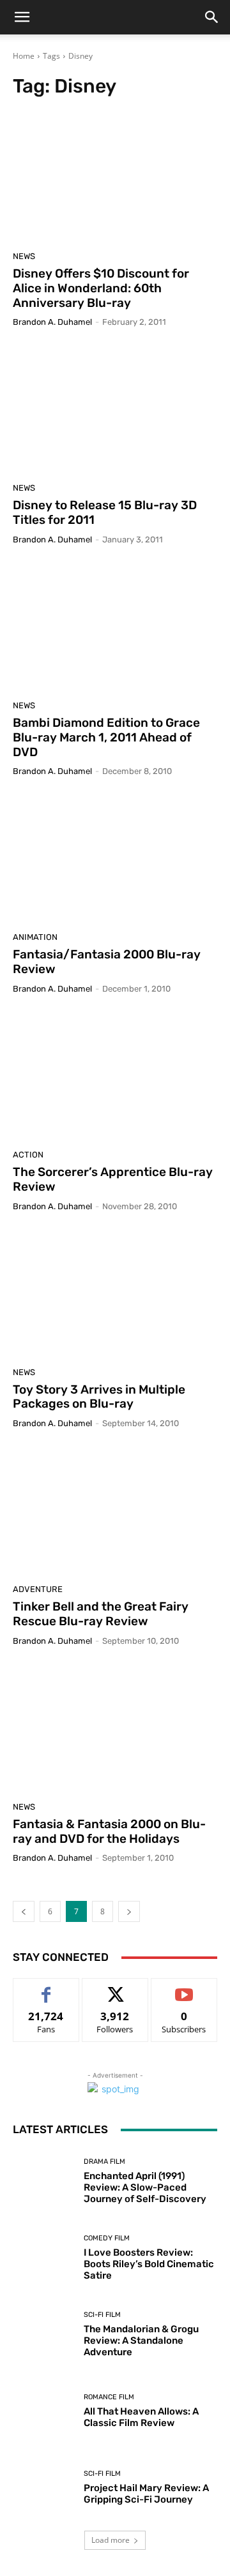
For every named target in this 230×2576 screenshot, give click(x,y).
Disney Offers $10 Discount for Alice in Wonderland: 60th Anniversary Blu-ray (101, 288)
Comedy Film (107, 2238)
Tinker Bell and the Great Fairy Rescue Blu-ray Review (101, 1614)
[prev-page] (24, 1911)
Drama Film (104, 2162)
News (24, 256)
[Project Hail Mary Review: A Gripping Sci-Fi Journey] (43, 2487)
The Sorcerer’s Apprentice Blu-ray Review (113, 1179)
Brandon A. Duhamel (52, 322)
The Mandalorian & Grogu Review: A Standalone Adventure (141, 2341)
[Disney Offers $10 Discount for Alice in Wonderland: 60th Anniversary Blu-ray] (115, 178)
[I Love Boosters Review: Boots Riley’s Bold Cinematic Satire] (43, 2258)
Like (46, 1988)
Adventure (38, 1589)
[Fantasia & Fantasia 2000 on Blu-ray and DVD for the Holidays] (115, 1729)
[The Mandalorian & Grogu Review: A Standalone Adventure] (43, 2334)
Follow (115, 1988)
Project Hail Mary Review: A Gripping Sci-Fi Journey (146, 2494)
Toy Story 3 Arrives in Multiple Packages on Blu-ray (99, 1397)
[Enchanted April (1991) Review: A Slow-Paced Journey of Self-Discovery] (43, 2181)
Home (24, 56)
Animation (35, 937)
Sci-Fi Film (102, 2315)
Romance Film (109, 2397)
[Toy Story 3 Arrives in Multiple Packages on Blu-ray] (115, 1294)
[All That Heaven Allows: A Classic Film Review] (43, 2411)
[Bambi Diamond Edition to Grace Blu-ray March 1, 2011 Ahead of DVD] (115, 627)
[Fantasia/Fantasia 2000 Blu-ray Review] (115, 859)
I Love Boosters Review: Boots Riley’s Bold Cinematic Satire (149, 2264)
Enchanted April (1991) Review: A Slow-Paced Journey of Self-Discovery (145, 2187)
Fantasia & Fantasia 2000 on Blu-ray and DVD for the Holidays (109, 1831)
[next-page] (129, 1911)
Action (28, 1155)
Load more (111, 2540)
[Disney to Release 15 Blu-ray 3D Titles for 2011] (115, 410)
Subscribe (184, 1988)
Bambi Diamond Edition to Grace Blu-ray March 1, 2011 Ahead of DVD (106, 737)
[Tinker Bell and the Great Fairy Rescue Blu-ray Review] (115, 1511)
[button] (22, 17)
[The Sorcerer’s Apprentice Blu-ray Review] (115, 1076)
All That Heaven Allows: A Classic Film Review (141, 2417)
